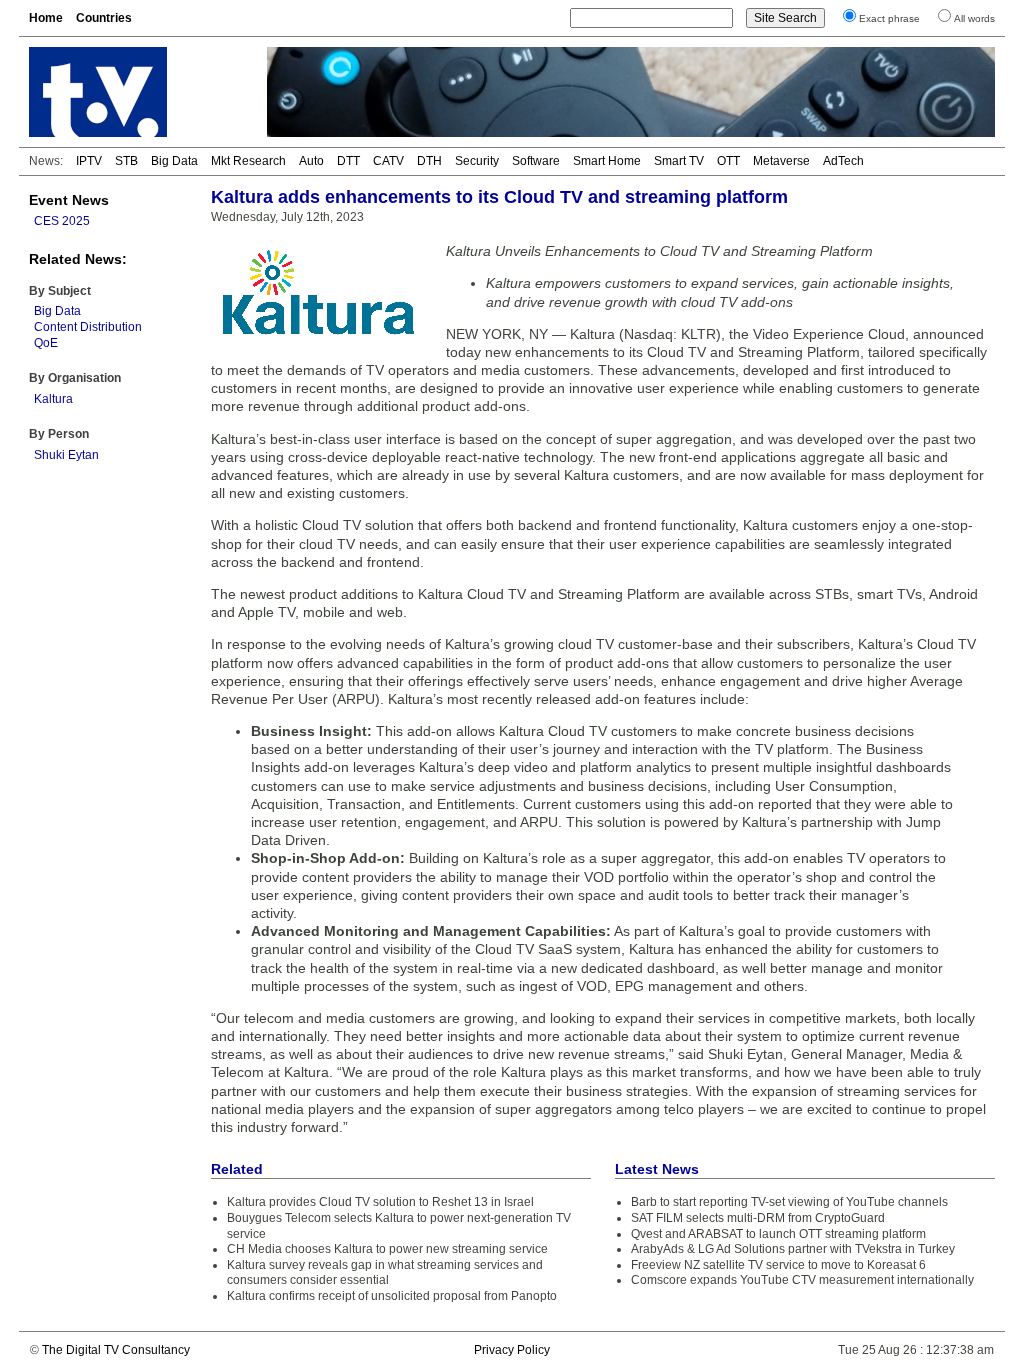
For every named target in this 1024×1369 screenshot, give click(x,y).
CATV (388, 161)
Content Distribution (88, 327)
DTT (348, 161)
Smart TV (679, 161)
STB (126, 161)
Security (477, 161)
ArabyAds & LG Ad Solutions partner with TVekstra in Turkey (793, 1249)
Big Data (174, 161)
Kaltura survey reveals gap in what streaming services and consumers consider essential (385, 1273)
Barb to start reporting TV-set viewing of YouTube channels (789, 1202)
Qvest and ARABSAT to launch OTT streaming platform (778, 1234)
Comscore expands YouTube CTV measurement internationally (802, 1280)
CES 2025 (62, 221)
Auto (311, 161)
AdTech (843, 161)
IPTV (89, 161)
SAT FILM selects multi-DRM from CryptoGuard (758, 1218)
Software (536, 161)
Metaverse (781, 161)
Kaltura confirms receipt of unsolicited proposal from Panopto (392, 1296)
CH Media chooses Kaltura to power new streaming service (387, 1249)
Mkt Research (248, 161)
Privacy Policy (512, 1350)
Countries (104, 18)
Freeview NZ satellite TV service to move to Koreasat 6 (778, 1265)
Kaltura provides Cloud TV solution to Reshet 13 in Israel (380, 1202)
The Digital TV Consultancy (116, 1350)
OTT (728, 161)
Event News (69, 200)
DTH (429, 161)
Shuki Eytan (66, 455)
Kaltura (53, 399)
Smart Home (607, 161)
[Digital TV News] (136, 92)
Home (46, 18)
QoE (46, 343)
